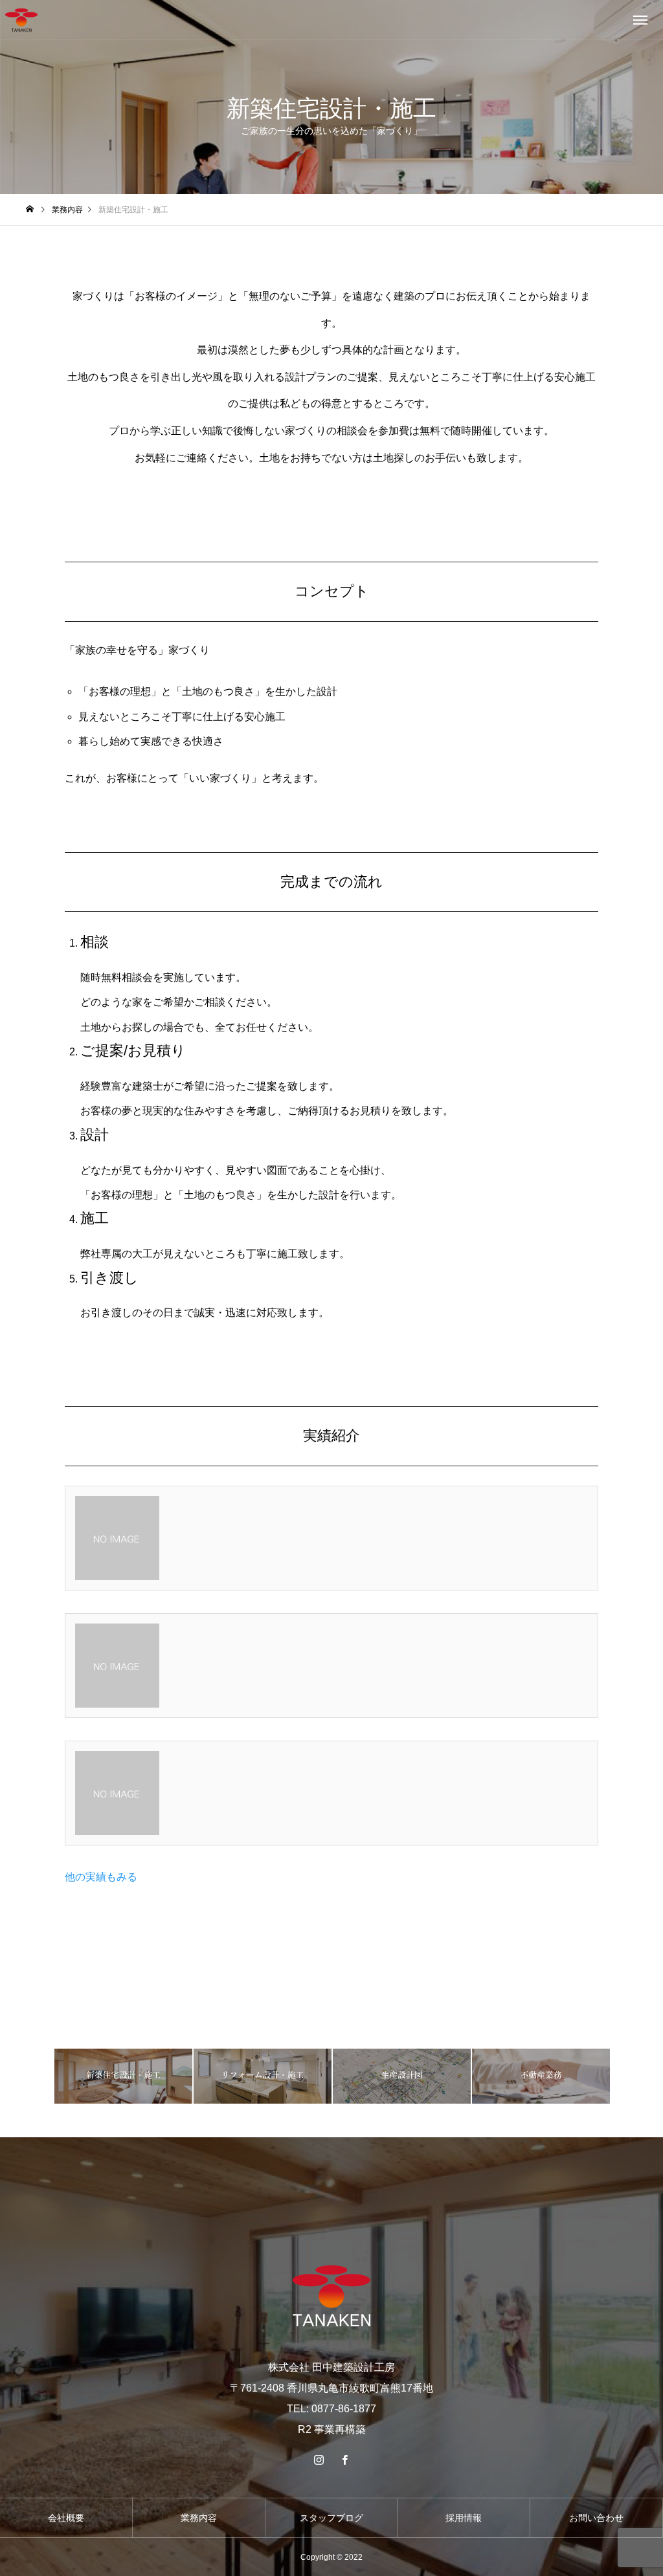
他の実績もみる (101, 1877)
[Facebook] (344, 2460)
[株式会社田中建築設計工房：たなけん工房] (21, 20)
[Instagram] (319, 2460)
